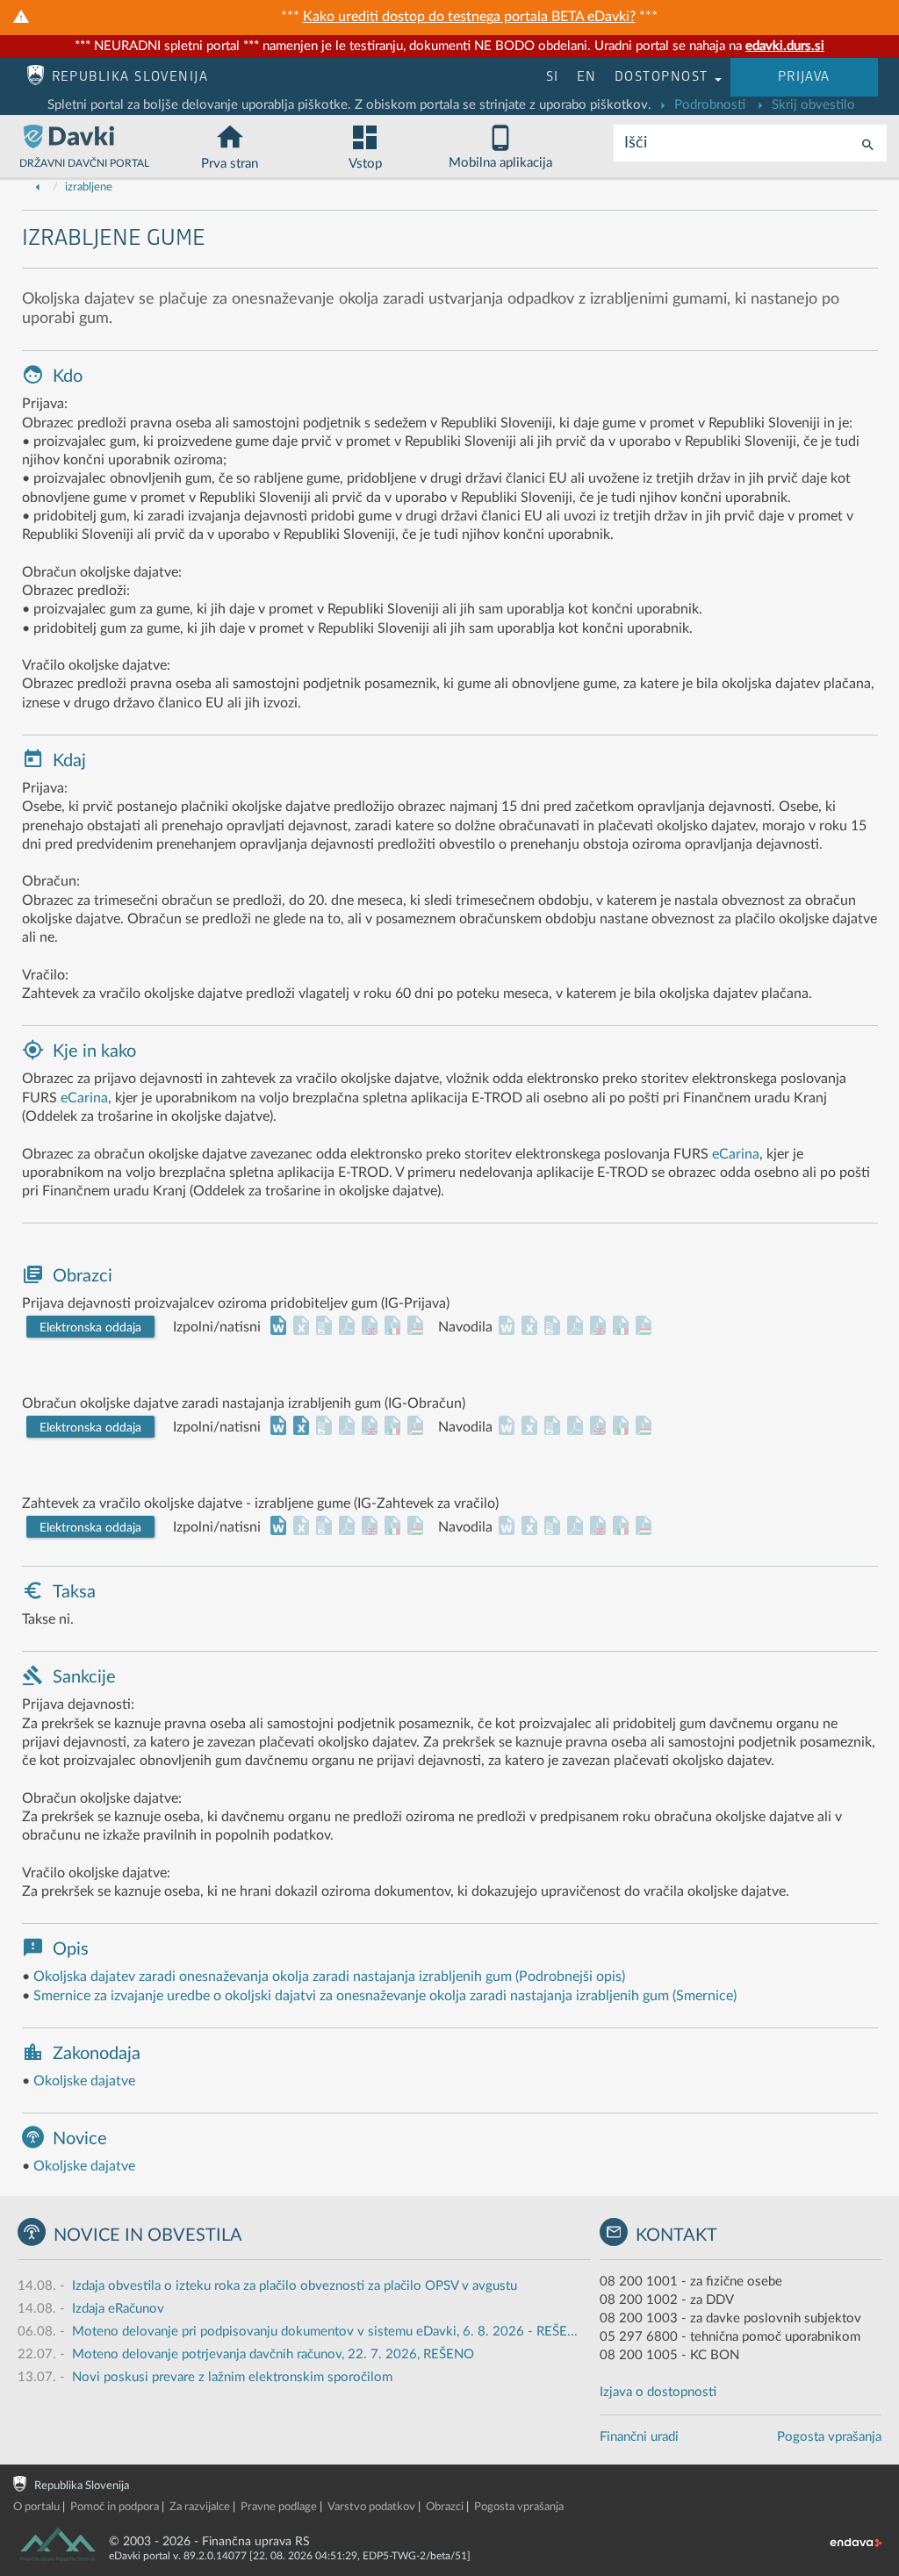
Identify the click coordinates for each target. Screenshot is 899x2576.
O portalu (36, 2507)
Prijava (804, 77)
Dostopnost (664, 77)
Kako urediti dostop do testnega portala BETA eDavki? (469, 17)
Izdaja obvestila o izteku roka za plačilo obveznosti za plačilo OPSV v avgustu (295, 2286)
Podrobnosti (708, 105)
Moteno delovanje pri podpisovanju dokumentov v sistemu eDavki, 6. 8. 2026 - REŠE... (325, 2332)
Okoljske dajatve (84, 2081)
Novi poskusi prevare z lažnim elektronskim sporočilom (232, 2377)
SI (553, 77)
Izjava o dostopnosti (658, 2392)
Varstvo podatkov (371, 2507)
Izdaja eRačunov (118, 2309)
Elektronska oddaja (90, 1328)
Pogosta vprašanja (829, 2437)
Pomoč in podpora (115, 2507)
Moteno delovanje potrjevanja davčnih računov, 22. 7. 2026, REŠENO (273, 2354)
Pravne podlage (279, 2507)
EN (587, 77)
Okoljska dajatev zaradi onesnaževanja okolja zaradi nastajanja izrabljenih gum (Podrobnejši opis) (329, 1977)
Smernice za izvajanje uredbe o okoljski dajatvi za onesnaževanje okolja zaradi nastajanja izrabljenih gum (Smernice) (385, 1996)
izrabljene (89, 187)
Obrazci (445, 2507)
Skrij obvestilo (812, 105)
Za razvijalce (200, 2507)
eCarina (84, 1098)
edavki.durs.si (785, 46)
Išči (636, 143)
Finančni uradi (639, 2437)
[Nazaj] (38, 187)
